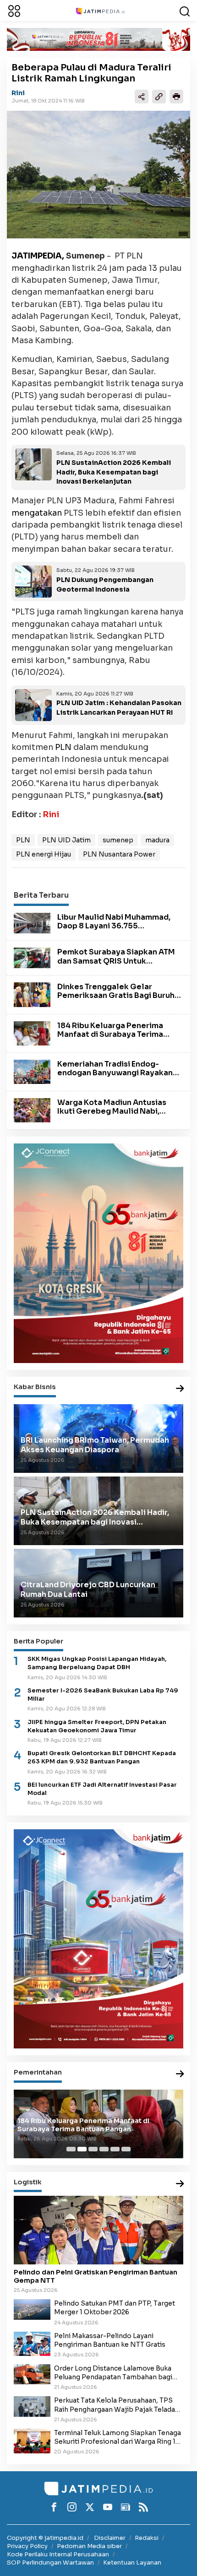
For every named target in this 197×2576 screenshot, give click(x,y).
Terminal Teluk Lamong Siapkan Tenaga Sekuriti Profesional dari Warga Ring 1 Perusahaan (118, 2437)
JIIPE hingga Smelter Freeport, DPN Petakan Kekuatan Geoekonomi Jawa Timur (97, 1726)
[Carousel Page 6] (126, 2149)
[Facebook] (54, 2507)
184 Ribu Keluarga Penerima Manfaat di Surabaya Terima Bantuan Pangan (110, 1034)
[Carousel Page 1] (71, 2149)
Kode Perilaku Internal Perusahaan (58, 2554)
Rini (18, 93)
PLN (63, 747)
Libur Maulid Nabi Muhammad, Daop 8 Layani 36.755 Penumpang (114, 926)
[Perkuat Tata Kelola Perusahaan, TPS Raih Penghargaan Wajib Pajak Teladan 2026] (32, 2406)
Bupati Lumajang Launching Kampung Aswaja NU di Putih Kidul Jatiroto (94, 2125)
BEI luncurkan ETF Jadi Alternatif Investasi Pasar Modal (102, 1789)
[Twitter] (90, 2507)
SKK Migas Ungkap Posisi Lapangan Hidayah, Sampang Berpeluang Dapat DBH (97, 1663)
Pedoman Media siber (89, 2546)
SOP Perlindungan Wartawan (50, 2563)
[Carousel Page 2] (82, 2149)
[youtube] (108, 2507)
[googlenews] (126, 2507)
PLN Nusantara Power (119, 854)
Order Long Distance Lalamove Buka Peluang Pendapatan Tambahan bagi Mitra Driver (113, 2373)
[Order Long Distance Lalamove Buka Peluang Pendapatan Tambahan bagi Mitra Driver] (32, 2374)
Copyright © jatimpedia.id (45, 2538)
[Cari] (185, 11)
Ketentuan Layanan (132, 2563)
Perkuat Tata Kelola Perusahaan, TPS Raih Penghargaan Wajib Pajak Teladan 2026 (117, 2405)
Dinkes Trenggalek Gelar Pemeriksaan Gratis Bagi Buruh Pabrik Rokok (116, 995)
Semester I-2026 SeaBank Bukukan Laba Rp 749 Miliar (103, 1695)
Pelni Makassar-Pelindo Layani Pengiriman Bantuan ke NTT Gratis (110, 2340)
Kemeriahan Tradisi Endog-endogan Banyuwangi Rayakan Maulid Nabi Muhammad (115, 1073)
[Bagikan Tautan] (142, 97)
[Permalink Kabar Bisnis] (180, 1389)
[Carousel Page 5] (115, 2149)
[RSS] (143, 2507)
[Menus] (14, 11)
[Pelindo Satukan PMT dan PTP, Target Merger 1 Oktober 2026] (32, 2309)
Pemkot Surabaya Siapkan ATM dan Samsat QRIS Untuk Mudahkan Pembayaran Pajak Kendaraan (116, 965)
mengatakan (37, 513)
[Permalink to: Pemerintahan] (180, 2074)
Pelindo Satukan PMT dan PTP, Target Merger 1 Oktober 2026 (115, 2308)
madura (157, 840)
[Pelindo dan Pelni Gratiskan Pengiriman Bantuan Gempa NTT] (98, 2230)
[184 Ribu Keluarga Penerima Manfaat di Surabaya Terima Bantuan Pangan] (32, 1033)
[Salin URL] (159, 97)
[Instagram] (72, 2507)
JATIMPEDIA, (38, 256)
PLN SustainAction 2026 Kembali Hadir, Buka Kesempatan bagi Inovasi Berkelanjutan (114, 472)
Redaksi (147, 2538)
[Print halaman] (176, 97)
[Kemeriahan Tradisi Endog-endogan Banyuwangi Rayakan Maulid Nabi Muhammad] (32, 1071)
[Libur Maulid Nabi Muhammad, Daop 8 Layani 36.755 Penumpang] (32, 922)
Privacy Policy (27, 2546)
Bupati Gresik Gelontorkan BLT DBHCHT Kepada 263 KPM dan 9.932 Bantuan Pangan (102, 1757)
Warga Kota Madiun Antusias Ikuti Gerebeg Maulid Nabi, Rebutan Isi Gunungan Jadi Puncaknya (112, 1116)
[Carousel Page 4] (104, 2149)
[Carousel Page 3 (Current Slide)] (93, 2149)
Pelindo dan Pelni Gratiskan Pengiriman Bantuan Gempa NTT (96, 2276)
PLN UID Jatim (66, 840)
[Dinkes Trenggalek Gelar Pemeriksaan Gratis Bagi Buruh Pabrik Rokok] (32, 994)
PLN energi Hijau (44, 854)
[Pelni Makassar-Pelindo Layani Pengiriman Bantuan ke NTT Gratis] (32, 2343)
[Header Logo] (100, 11)
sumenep (118, 840)
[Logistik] (180, 2184)
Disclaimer (110, 2538)
